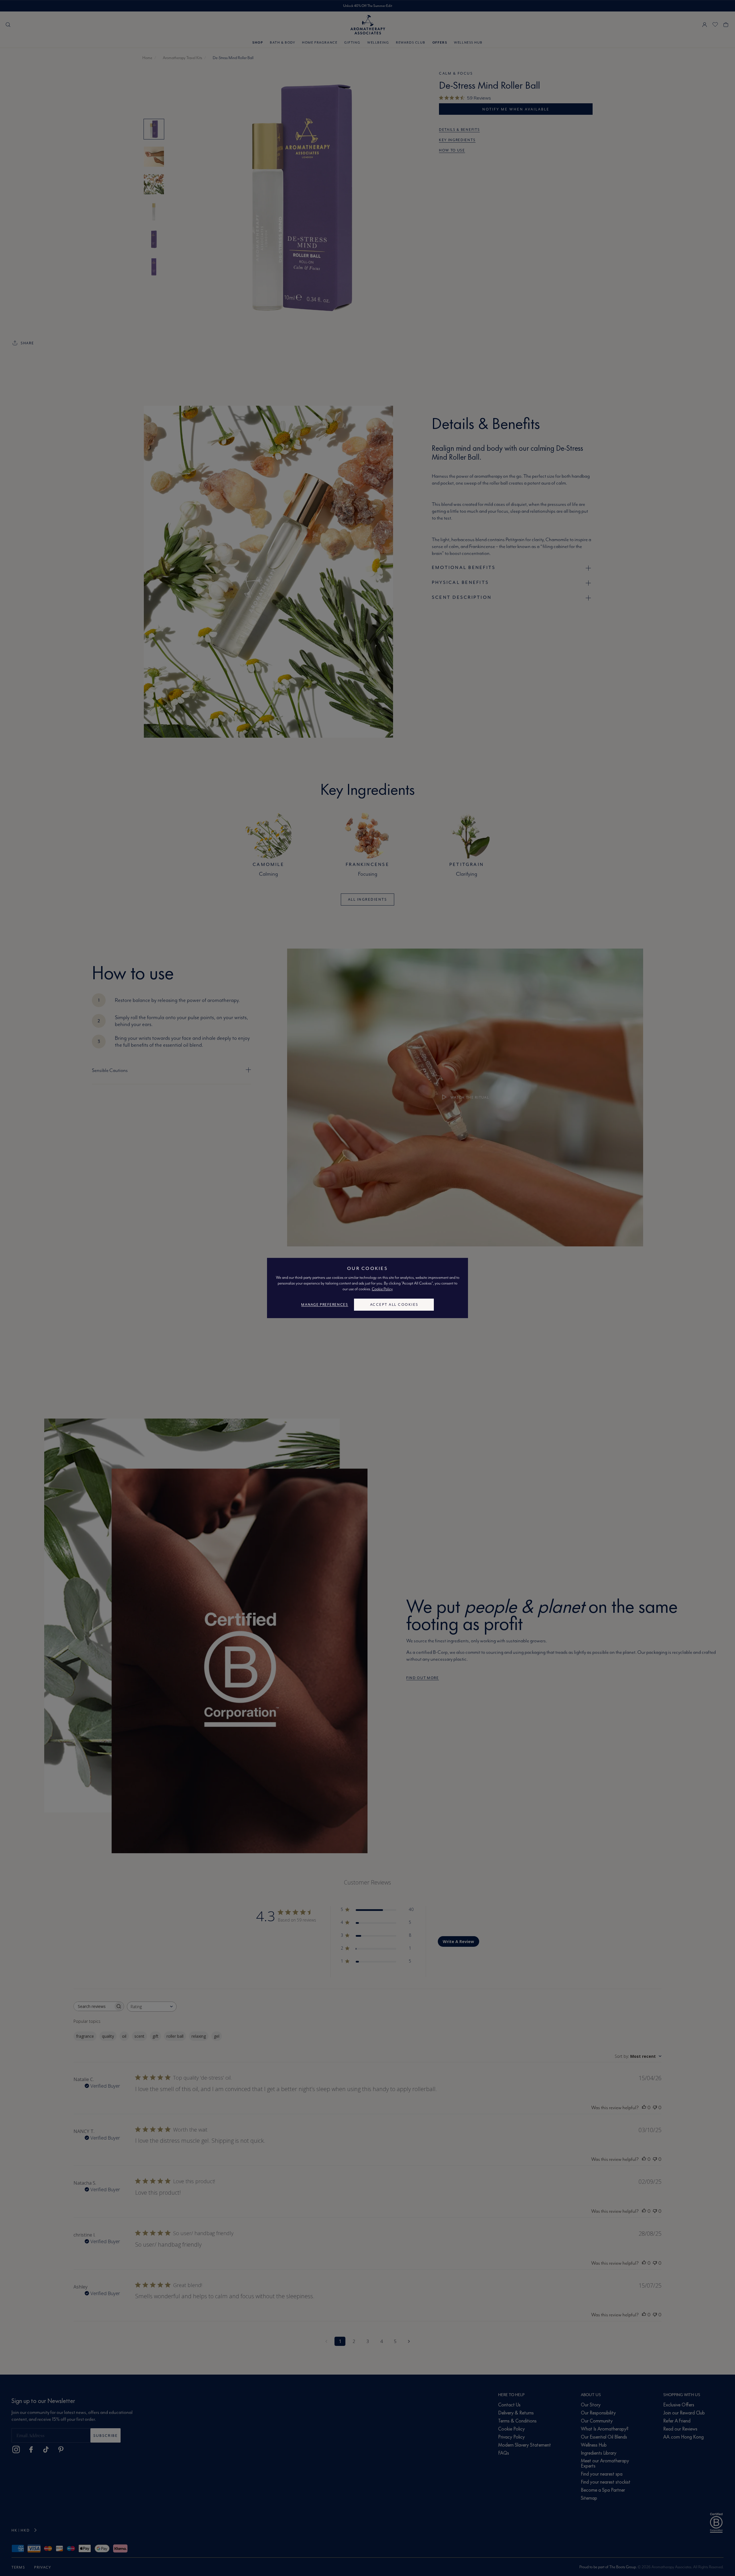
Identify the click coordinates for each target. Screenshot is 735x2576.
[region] (367, 1288)
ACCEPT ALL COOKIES (394, 1304)
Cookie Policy (382, 1289)
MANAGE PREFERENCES (325, 1304)
